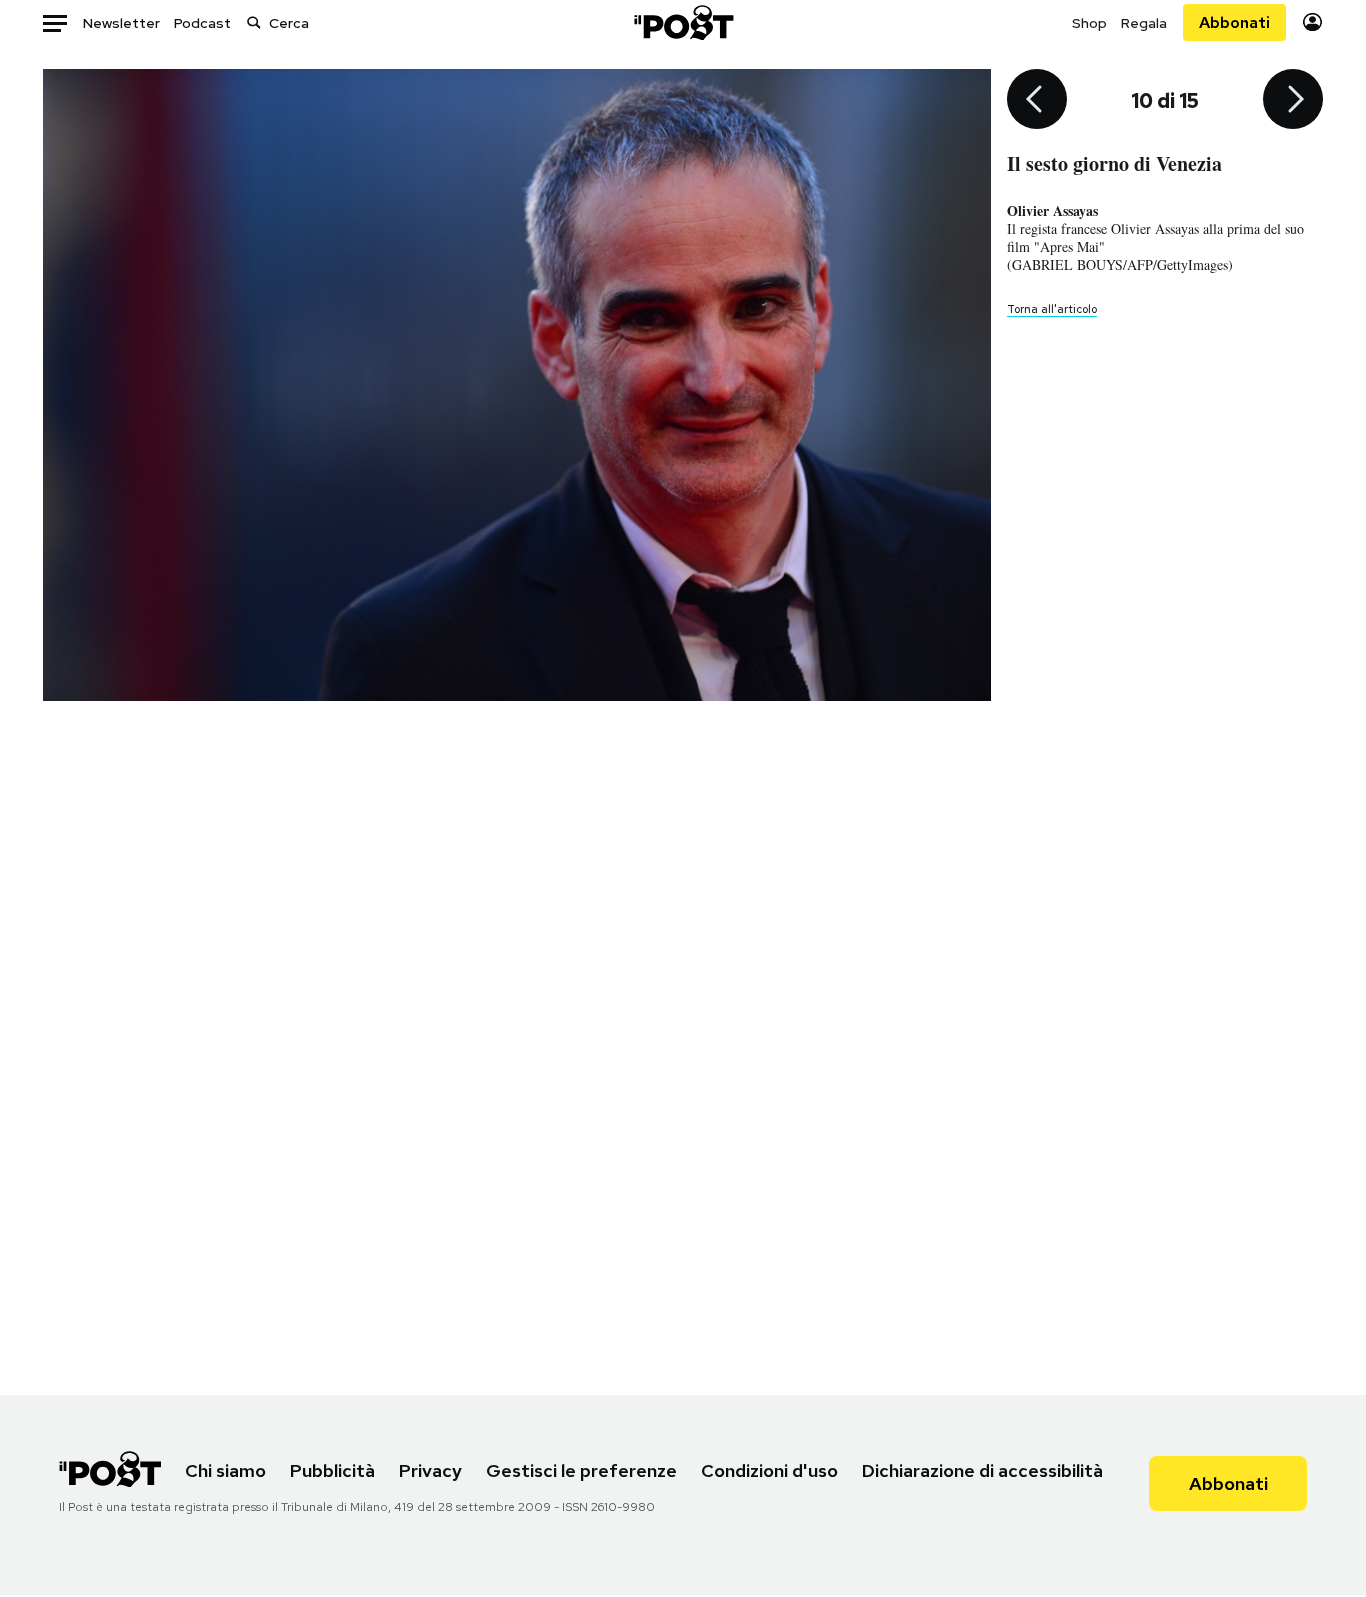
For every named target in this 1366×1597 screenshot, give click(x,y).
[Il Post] (683, 22)
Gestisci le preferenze (581, 1470)
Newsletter (121, 23)
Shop (1089, 23)
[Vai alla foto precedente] (1037, 101)
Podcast (202, 23)
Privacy (430, 1470)
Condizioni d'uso (769, 1470)
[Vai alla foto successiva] (1293, 101)
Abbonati (1234, 22)
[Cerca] (254, 22)
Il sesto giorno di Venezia (1114, 163)
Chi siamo (225, 1470)
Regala (1144, 23)
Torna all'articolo (1052, 309)
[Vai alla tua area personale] (1312, 22)
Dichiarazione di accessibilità (982, 1470)
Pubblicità (332, 1470)
